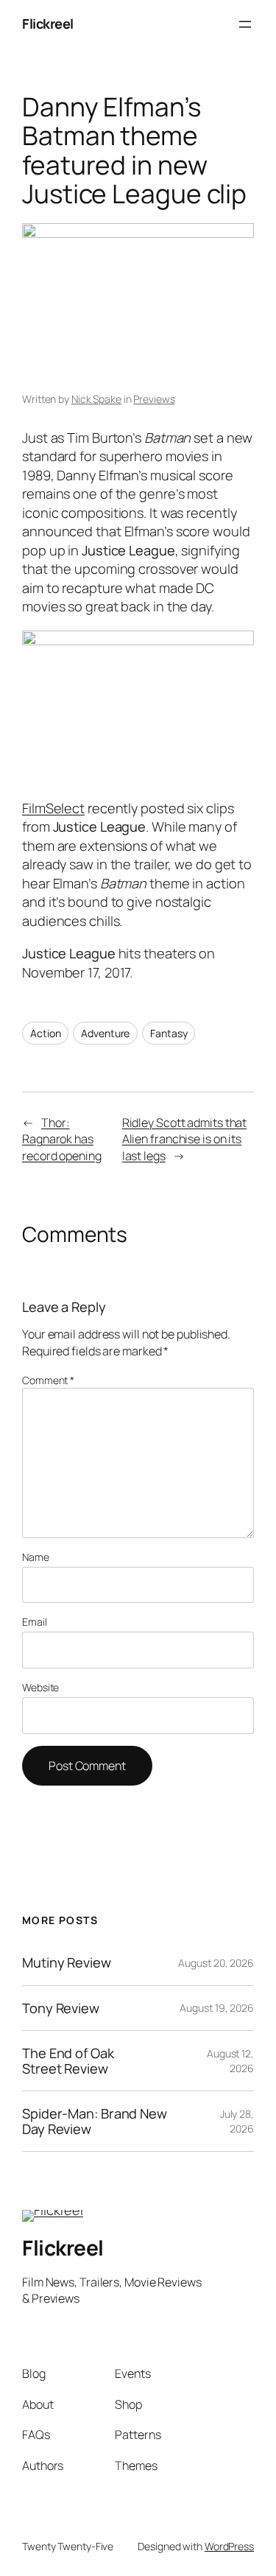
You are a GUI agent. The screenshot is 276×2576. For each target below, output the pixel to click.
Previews (154, 399)
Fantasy (169, 1033)
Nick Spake (96, 399)
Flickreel (48, 24)
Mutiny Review (67, 1962)
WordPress (229, 2546)
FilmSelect (53, 808)
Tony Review (61, 2008)
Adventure (105, 1033)
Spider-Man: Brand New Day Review (95, 2121)
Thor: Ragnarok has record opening (62, 1139)
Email (35, 1622)
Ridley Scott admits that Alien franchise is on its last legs (185, 1139)
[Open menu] (245, 24)
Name (36, 1557)
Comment (48, 1380)
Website (40, 1687)
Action (45, 1033)
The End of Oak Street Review (68, 2061)
